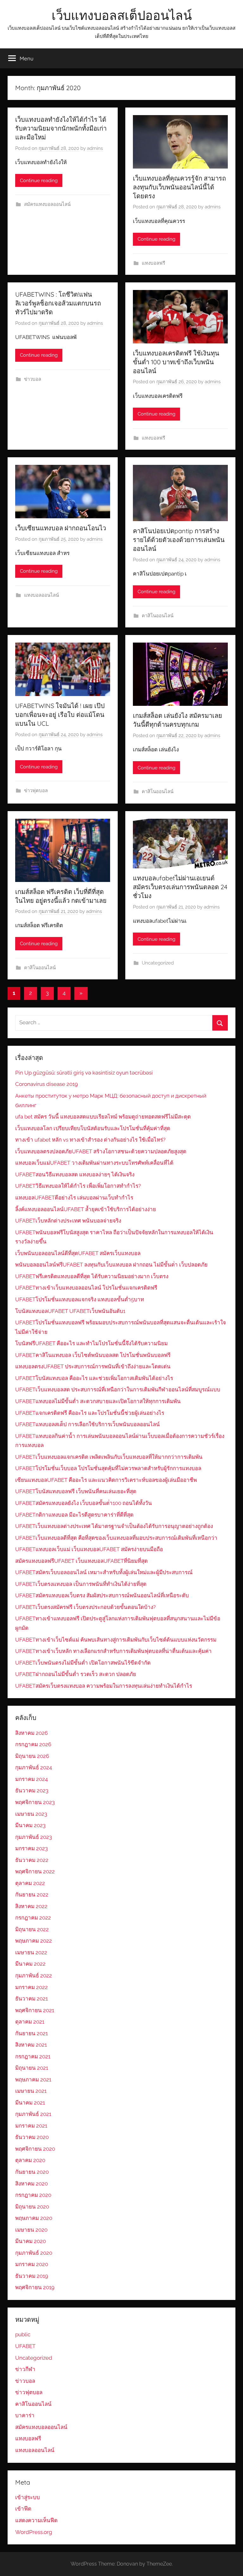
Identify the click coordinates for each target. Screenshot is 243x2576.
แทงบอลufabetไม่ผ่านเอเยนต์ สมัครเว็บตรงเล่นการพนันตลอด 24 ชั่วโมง (180, 887)
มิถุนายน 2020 (32, 2207)
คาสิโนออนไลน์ (158, 616)
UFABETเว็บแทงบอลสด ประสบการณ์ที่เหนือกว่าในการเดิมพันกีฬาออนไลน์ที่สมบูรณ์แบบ (118, 1390)
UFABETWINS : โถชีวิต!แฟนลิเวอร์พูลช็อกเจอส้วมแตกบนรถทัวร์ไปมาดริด (58, 303)
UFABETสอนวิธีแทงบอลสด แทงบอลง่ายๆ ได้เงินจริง (75, 1174)
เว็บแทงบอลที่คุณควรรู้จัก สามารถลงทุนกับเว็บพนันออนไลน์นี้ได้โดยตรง (179, 187)
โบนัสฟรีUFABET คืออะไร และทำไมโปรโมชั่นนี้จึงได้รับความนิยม (91, 1343)
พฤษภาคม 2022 (34, 1941)
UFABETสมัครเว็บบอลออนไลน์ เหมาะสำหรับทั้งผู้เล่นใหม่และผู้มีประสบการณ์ (104, 1572)
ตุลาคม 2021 (30, 2022)
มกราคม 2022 (31, 1987)
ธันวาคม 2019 (32, 2276)
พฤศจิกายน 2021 (35, 2010)
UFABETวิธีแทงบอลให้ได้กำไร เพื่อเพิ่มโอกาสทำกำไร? (78, 1186)
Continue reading (39, 181)
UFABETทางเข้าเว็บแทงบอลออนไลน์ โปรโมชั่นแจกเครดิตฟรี (86, 1288)
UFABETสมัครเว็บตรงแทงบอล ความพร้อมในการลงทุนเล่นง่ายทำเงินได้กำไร (104, 1686)
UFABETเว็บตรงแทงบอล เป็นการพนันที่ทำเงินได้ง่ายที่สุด (81, 1584)
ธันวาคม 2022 (32, 1860)
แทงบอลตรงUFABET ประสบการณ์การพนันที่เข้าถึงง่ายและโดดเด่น (93, 1366)
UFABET (25, 2346)
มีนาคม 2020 (31, 2241)
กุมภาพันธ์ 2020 (34, 2253)
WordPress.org (34, 2532)
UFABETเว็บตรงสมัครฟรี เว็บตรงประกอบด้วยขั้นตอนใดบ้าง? (85, 1607)
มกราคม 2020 (32, 2264)
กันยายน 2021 (31, 2033)
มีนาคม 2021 (30, 2103)
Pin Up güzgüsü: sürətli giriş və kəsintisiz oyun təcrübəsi (84, 1073)
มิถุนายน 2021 (32, 2068)
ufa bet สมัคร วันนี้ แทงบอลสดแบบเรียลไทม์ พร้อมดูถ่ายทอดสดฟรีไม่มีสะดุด (103, 1117)
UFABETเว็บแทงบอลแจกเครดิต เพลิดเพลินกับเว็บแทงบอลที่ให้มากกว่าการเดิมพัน (109, 1457)
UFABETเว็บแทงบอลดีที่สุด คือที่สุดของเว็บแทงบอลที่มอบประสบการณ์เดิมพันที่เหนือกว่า (116, 1538)
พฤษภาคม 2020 (34, 2218)
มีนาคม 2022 (30, 1964)
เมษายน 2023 (31, 1814)
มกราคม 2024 (31, 1779)
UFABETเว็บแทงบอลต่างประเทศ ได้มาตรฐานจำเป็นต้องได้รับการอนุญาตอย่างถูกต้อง (114, 1526)
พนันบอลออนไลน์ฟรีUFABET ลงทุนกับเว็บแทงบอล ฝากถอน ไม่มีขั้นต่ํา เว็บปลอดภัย (111, 1265)
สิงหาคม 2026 (31, 1733)
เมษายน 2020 (31, 2230)
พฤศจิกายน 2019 (35, 2287)
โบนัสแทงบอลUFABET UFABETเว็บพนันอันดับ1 (70, 1311)
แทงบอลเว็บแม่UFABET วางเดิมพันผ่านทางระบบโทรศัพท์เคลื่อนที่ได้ (94, 1163)
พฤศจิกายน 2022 (35, 1871)
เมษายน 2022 (31, 1952)
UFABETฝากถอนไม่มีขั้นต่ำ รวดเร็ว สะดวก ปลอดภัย (76, 1674)
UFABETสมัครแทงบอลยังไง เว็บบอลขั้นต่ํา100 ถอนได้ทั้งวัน (84, 1503)
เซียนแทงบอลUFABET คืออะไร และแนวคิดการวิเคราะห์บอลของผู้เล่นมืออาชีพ (106, 1480)
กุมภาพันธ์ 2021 (33, 2114)
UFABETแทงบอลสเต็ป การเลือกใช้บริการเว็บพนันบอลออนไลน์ (87, 1424)
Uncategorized (158, 963)
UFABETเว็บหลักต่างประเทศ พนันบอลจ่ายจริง (68, 1221)
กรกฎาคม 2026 (33, 1744)
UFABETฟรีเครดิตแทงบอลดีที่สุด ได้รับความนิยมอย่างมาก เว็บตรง (92, 1276)
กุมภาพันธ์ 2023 (34, 1837)
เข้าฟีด (23, 2509)
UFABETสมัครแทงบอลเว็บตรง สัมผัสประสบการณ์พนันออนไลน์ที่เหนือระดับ (102, 1595)
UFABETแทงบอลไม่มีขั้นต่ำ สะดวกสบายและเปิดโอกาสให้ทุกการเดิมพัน (98, 1401)
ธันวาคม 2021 (31, 1999)
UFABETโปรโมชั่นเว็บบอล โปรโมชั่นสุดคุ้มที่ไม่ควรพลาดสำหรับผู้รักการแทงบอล (108, 1468)
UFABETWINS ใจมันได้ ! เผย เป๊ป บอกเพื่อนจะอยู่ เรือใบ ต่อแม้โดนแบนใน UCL (60, 715)
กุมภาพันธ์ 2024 (34, 1767)
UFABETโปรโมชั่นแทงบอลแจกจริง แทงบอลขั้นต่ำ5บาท (80, 1299)
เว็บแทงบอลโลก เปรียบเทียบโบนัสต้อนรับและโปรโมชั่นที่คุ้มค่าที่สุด (93, 1128)
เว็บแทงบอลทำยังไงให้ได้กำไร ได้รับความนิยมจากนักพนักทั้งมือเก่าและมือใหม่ (61, 128)
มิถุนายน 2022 (32, 1929)
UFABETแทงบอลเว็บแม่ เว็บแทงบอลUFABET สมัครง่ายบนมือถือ (89, 1549)
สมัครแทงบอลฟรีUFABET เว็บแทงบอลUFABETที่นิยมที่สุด (81, 1561)
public (23, 2334)
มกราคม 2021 (31, 2126)
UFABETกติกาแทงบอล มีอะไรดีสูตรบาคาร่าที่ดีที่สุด (74, 1515)
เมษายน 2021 (31, 2091)
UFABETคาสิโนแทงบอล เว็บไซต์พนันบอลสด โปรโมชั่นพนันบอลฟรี (93, 1355)
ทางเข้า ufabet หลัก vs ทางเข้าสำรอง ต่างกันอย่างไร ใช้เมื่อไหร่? (90, 1140)
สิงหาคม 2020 (31, 2184)
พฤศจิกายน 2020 (35, 2149)
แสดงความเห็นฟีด (36, 2520)
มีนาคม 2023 (30, 1825)
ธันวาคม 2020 (32, 2137)
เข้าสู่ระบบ (28, 2497)
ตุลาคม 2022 (30, 1883)
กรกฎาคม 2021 (33, 2056)
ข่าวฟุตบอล (36, 791)
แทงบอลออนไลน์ (41, 595)
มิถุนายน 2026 (32, 1756)
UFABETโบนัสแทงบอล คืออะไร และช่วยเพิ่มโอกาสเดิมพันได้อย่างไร (94, 1378)
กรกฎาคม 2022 (33, 1918)
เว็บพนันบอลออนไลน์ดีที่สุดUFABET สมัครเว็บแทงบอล (78, 1253)
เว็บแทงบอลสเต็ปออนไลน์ (122, 15)
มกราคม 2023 (31, 1848)
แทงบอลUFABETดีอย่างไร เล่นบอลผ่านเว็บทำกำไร (74, 1198)
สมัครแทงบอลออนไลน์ (47, 204)
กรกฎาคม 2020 (33, 2195)
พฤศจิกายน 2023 (35, 1802)
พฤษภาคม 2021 (33, 2080)
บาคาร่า (25, 2415)
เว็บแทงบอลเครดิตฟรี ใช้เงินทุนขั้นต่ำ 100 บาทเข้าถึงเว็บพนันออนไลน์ (176, 362)
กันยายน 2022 (32, 1895)
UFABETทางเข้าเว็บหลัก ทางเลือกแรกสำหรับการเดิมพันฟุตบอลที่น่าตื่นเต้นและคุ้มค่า (113, 1651)
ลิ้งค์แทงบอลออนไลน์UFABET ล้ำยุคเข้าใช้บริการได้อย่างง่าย (86, 1209)
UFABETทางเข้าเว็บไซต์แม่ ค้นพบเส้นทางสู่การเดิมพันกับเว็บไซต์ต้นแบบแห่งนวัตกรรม (116, 1640)
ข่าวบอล (33, 379)
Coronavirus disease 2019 (47, 1084)
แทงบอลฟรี (153, 263)
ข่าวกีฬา (25, 2369)
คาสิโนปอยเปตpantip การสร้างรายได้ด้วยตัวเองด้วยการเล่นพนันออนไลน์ (179, 540)
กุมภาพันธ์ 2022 (34, 1975)
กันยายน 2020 (32, 2172)
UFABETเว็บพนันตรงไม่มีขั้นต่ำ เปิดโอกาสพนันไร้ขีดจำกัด (83, 1663)
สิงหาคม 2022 (31, 1906)
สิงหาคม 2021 (31, 2045)
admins (95, 148)
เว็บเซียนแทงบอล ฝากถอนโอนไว (61, 528)
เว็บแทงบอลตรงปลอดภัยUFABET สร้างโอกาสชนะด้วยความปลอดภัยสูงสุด (101, 1151)
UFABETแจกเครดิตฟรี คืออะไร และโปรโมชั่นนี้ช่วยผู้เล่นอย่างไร (90, 1413)
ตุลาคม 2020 (30, 2160)
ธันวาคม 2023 (32, 1790)
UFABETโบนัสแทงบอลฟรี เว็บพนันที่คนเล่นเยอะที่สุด (76, 1491)
